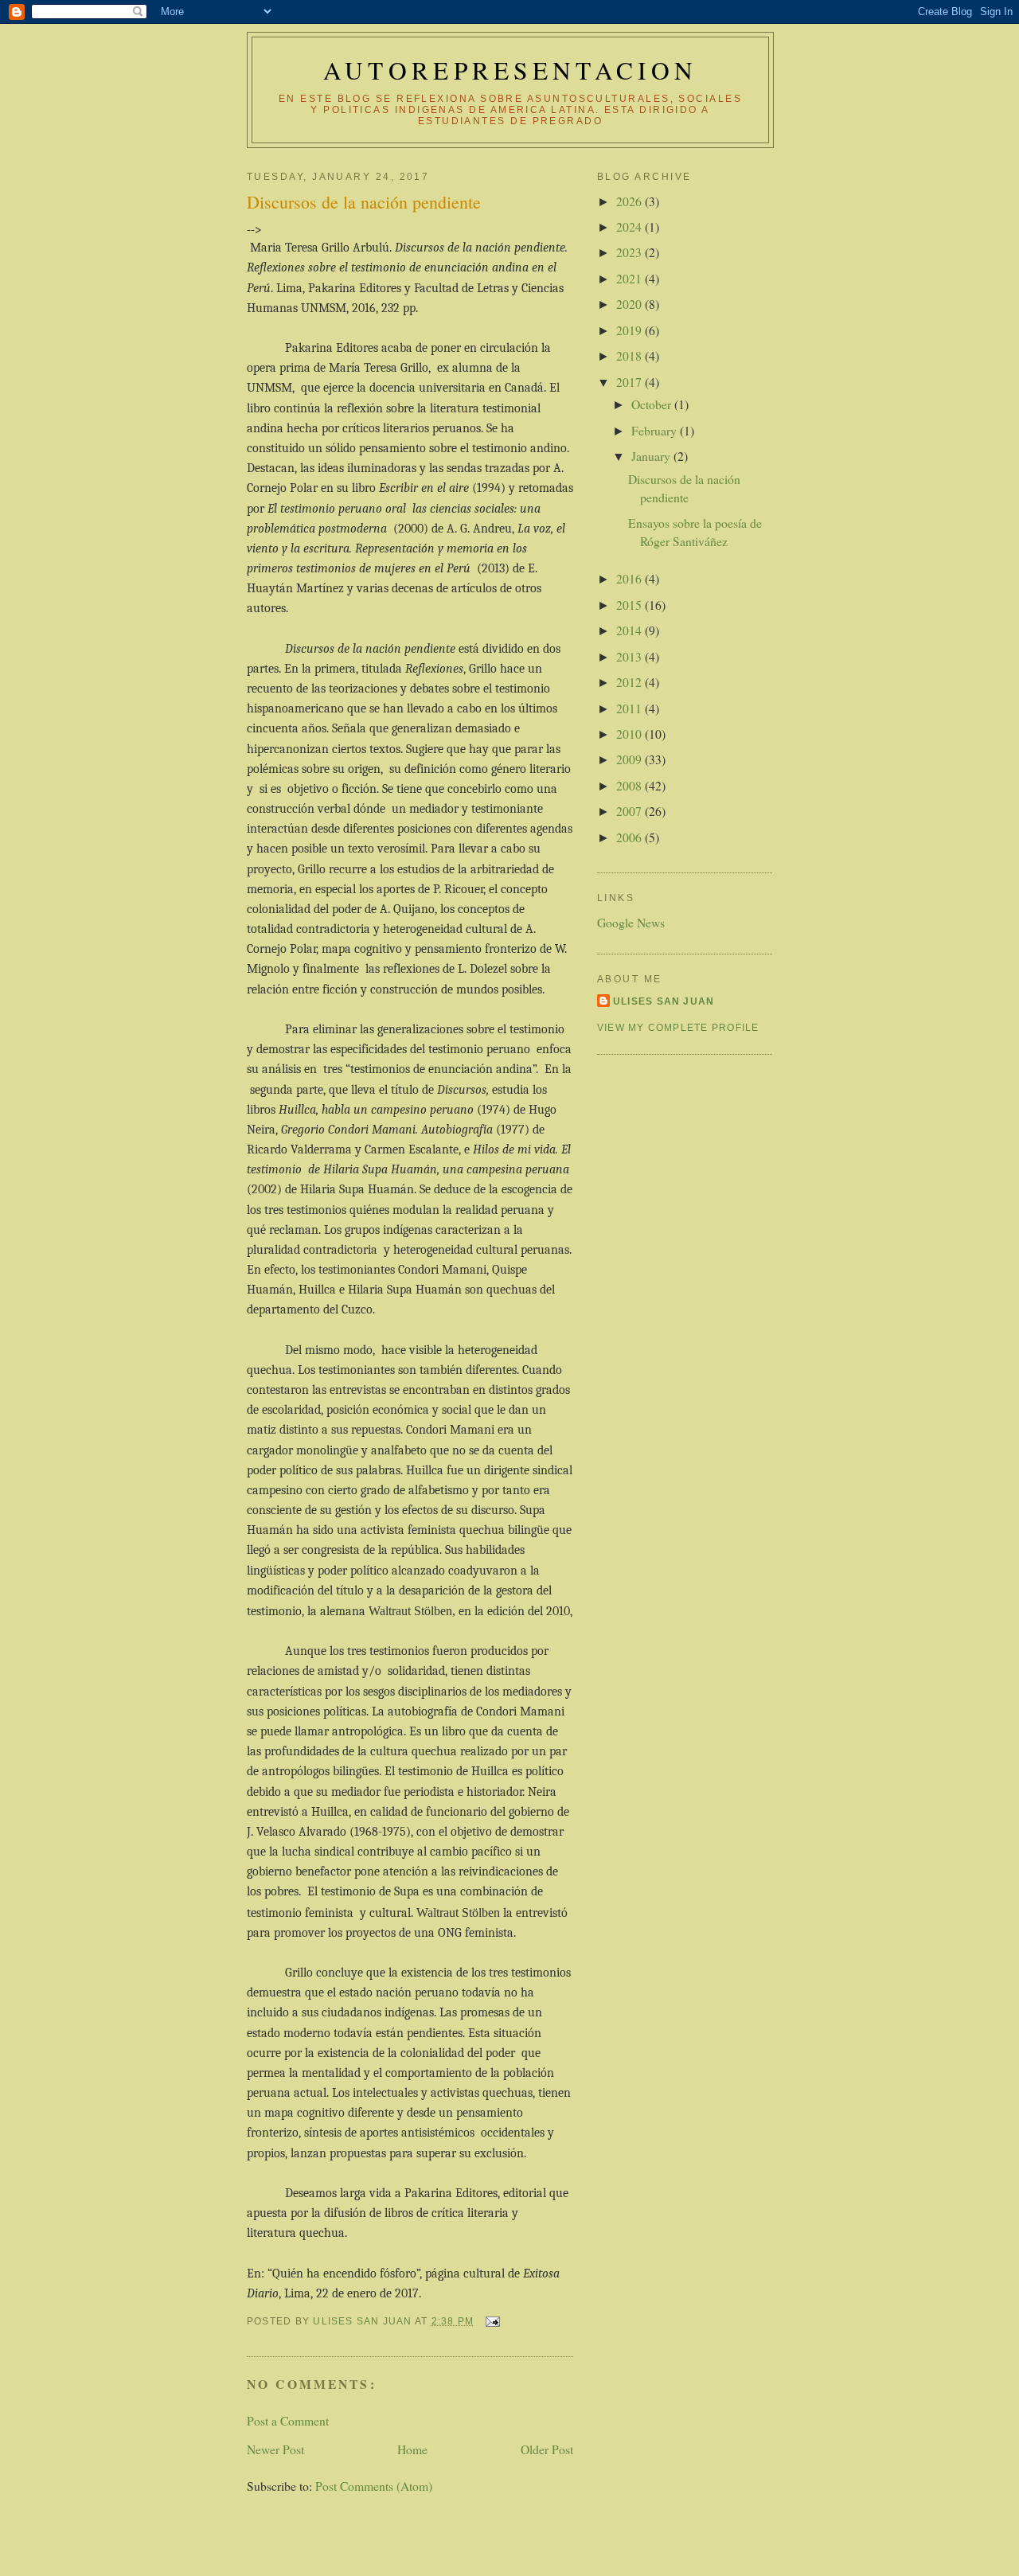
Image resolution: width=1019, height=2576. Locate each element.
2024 (631, 226)
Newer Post (275, 2449)
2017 (631, 382)
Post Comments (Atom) (374, 2486)
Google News (631, 922)
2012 (631, 682)
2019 (631, 330)
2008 (631, 785)
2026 (631, 201)
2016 (631, 578)
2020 (631, 304)
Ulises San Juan (664, 1001)
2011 (631, 708)
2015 (631, 605)
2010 (631, 734)
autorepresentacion (510, 70)
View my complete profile (678, 1028)
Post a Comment (288, 2420)
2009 (631, 759)
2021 (631, 278)
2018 (631, 355)
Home (412, 2449)
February (656, 430)
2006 (631, 837)
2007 (631, 811)
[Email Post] (491, 2321)
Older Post (547, 2449)
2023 (631, 252)
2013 (631, 656)
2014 (631, 630)
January (652, 456)
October (653, 404)
